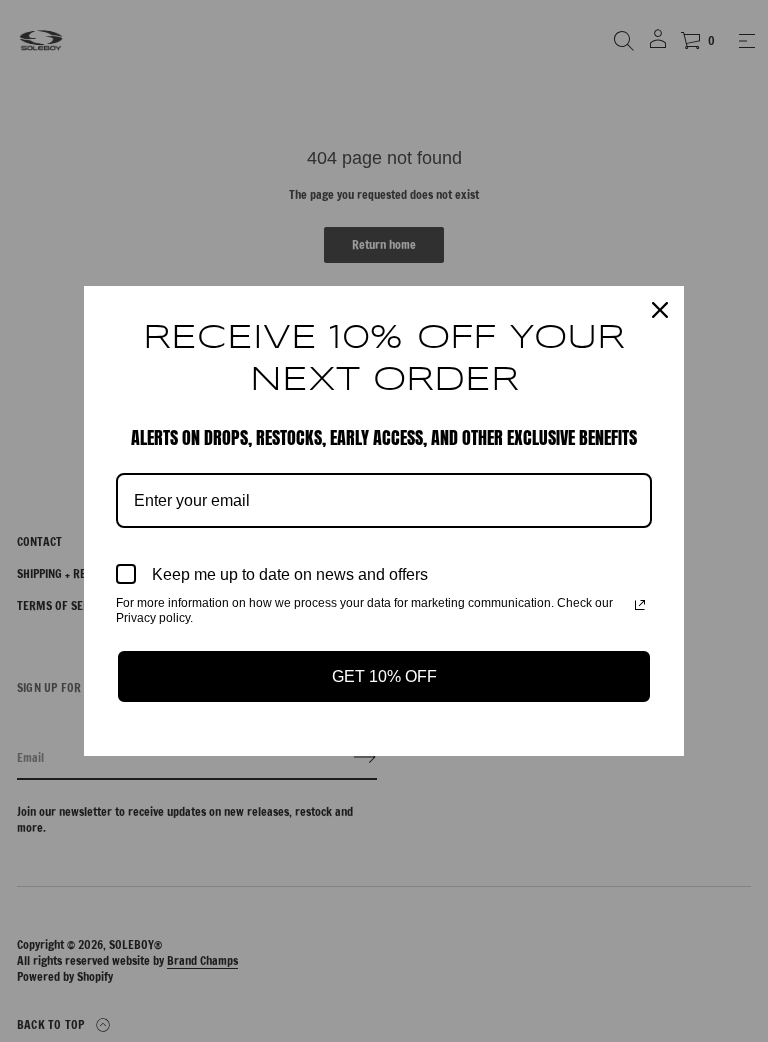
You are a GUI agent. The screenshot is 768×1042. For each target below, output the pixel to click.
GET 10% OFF (384, 676)
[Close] (660, 310)
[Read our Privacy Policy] (640, 605)
